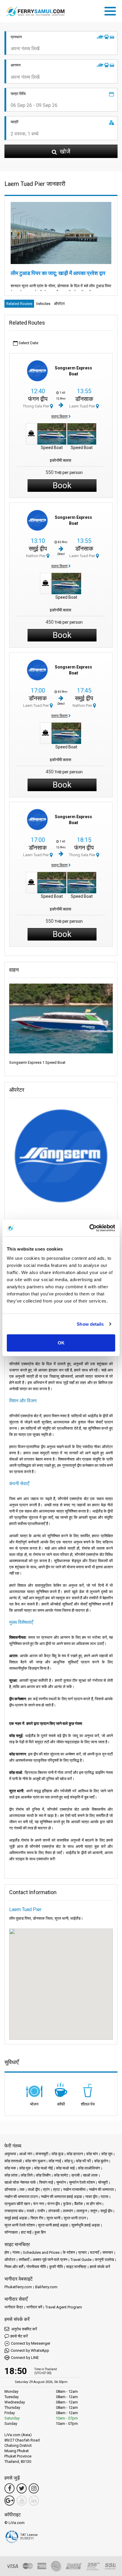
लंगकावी (54, 2211)
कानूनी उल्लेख (104, 2260)
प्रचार (82, 2252)
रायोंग (41, 2211)
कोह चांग (92, 2154)
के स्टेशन (69, 2252)
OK (61, 1343)
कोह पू (68, 2161)
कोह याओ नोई (43, 2168)
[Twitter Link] (22, 2488)
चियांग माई (46, 2182)
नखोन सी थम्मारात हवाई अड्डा (61, 2197)
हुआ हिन (40, 2232)
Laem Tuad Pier (83, 406)
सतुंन (94, 2211)
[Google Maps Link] (9, 2501)
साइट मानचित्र (76, 2267)
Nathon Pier (36, 556)
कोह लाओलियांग (89, 2168)
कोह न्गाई (55, 2161)
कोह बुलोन (101, 2161)
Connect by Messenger (31, 2343)
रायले (30, 2211)
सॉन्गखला (11, 2232)
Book (62, 485)
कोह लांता (11, 2175)
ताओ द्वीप (34, 2189)
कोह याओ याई (65, 2168)
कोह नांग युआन (35, 2161)
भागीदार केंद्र (14, 2307)
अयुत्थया (10, 2154)
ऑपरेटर (59, 304)
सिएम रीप (37, 2218)
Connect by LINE (25, 2358)
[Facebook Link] (9, 2488)
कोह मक (10, 2168)
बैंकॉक (79, 2204)
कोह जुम (107, 2154)
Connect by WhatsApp (30, 2350)
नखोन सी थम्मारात (101, 2189)
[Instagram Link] (34, 2488)
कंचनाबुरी (42, 2154)
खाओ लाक (90, 2175)
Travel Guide (81, 2260)
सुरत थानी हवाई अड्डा (53, 2225)
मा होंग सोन (94, 2204)
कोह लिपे (27, 2175)
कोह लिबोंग (43, 2175)
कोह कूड (57, 2154)
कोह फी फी (83, 2161)
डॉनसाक (84, 399)
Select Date (28, 343)
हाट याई (26, 2232)
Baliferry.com (46, 2287)
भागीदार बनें (34, 2307)
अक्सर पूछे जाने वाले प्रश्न (50, 2260)
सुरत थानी (53, 2218)
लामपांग (68, 2211)
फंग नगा (39, 2204)
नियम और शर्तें (14, 2267)
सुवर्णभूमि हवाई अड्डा (86, 2225)
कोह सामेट (61, 2175)
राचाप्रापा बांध (14, 2211)
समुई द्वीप (38, 549)
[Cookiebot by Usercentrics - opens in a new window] (89, 1228)
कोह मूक (25, 2168)
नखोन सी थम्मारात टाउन (21, 2197)
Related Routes (19, 304)
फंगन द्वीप (38, 399)
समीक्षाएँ (24, 2260)
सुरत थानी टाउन (75, 2218)
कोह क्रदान (75, 2154)
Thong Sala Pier (36, 406)
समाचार (108, 2252)
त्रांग (46, 2189)
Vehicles (43, 304)
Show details (90, 1324)
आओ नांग (26, 2154)
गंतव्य (16, 2252)
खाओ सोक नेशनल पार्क (20, 2182)
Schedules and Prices (41, 2252)
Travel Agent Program (64, 2307)
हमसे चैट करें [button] (19, 2336)
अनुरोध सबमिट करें (24, 2329)
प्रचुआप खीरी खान (17, 2204)
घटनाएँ (95, 2252)
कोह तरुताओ (13, 2161)
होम (7, 2252)
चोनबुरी (103, 2182)
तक (22, 2189)
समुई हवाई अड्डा (16, 2218)
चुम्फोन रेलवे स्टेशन (82, 2182)
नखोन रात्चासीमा (74, 2189)
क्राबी (76, 2175)
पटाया (105, 2197)
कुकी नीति (56, 2267)
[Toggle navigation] (112, 10)
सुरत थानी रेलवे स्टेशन (20, 2225)
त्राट (56, 2189)
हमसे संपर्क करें (100, 2267)
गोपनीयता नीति (36, 2267)
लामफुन (82, 2211)
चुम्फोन (61, 2182)
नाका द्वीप (91, 2197)
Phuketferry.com (18, 2287)
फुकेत (67, 2204)
